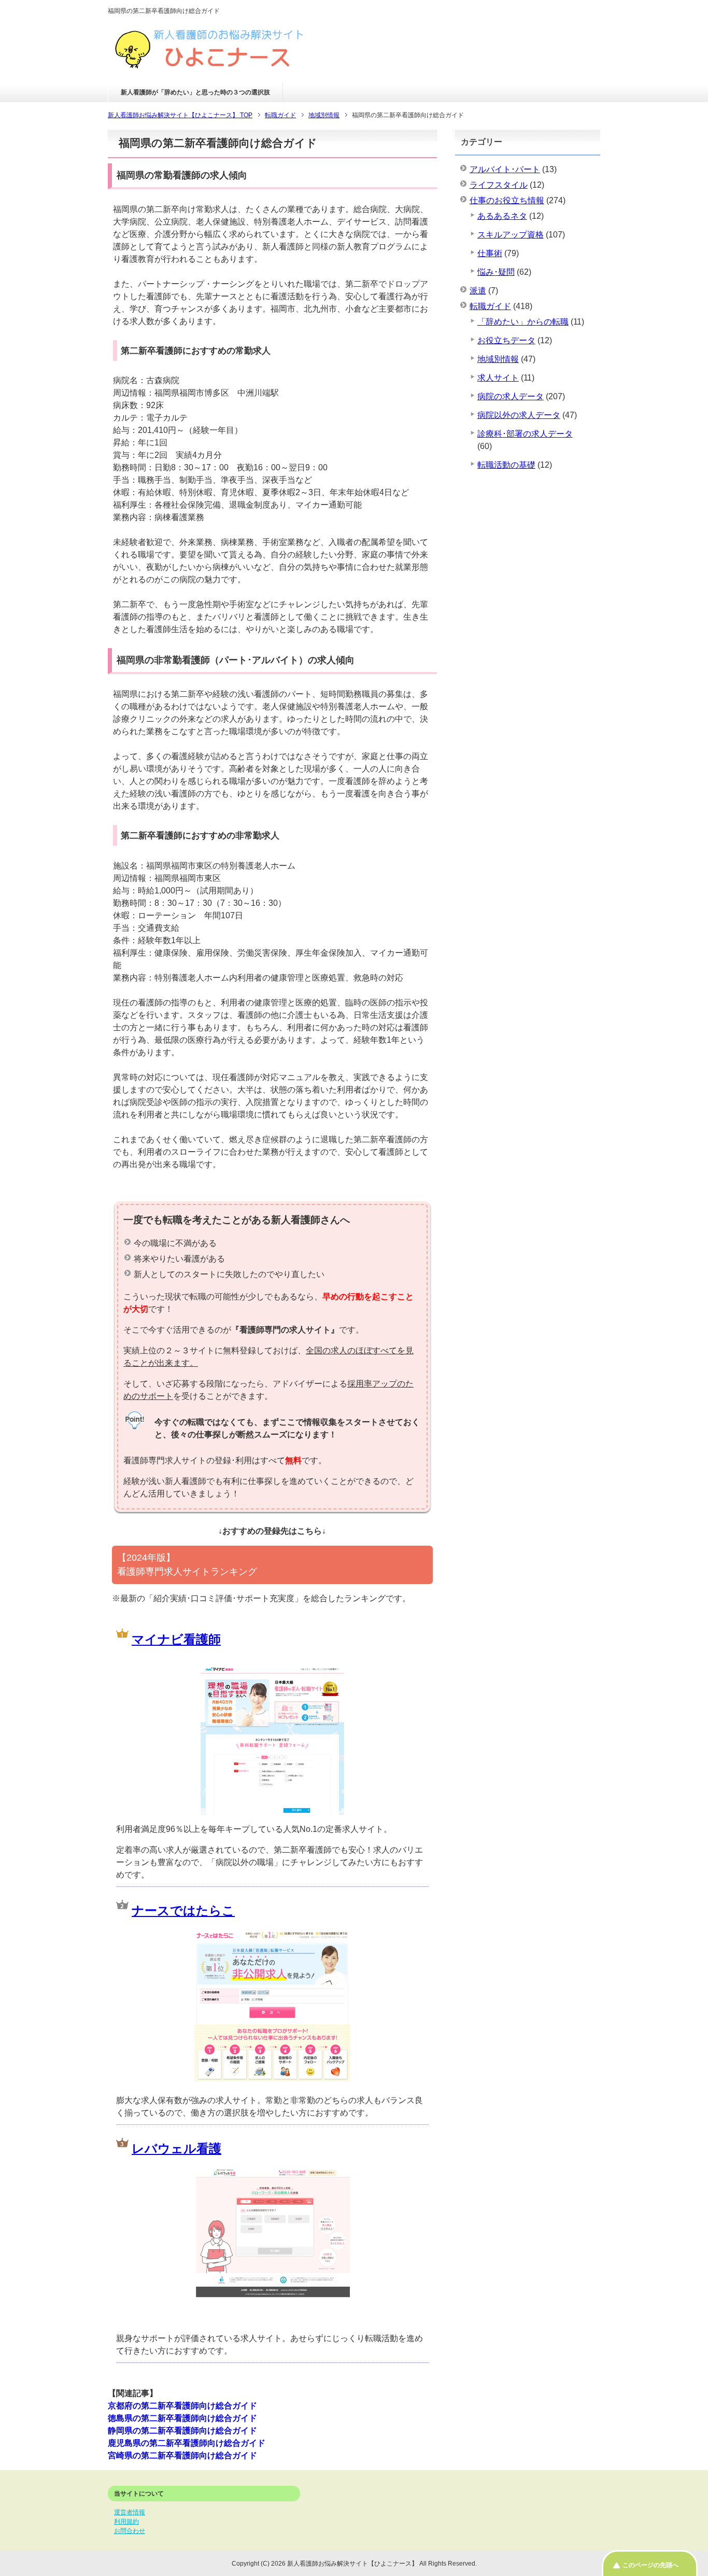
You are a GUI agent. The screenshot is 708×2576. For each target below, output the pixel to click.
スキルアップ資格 (511, 235)
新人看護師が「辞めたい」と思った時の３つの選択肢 (195, 92)
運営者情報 (130, 2512)
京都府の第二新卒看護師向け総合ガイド (182, 2406)
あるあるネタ (502, 216)
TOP (180, 115)
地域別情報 (498, 359)
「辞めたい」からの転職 (523, 322)
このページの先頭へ (650, 2565)
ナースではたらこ (183, 1910)
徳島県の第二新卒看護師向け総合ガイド (182, 2418)
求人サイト (498, 378)
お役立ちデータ (506, 340)
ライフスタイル (499, 185)
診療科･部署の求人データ (525, 434)
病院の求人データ (511, 396)
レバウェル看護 (176, 2148)
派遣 (478, 291)
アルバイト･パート (505, 169)
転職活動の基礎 (506, 465)
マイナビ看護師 (176, 1639)
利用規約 (126, 2522)
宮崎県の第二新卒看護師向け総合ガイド (182, 2455)
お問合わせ (130, 2531)
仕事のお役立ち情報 (507, 200)
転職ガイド (490, 306)
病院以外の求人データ (519, 415)
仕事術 (490, 253)
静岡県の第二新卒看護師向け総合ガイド (182, 2431)
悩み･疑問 (496, 272)
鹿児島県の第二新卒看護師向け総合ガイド (187, 2443)
